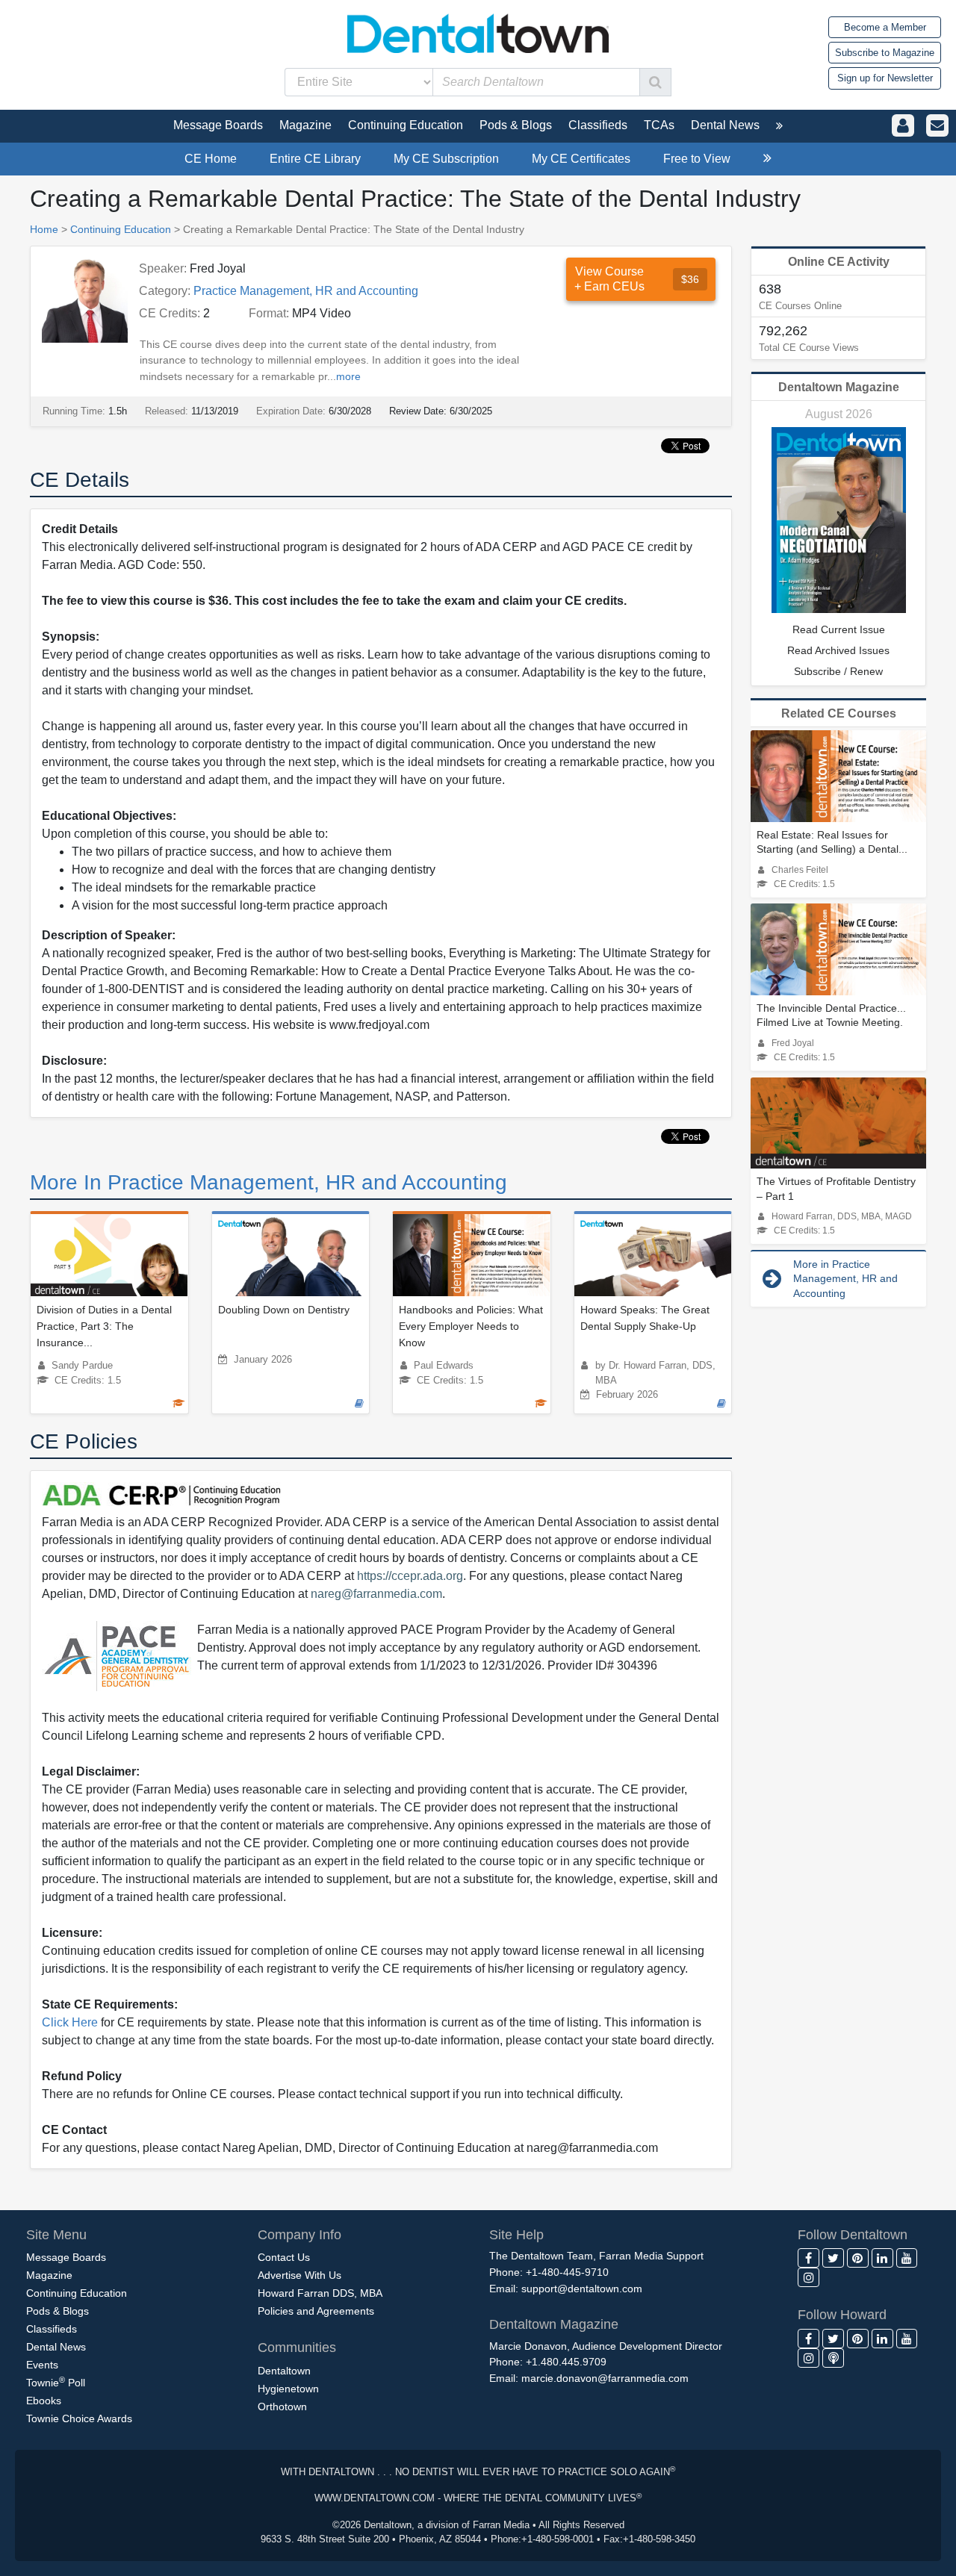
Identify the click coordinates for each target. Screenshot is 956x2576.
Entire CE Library (315, 159)
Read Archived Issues (838, 650)
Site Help (516, 2235)
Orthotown (282, 2407)
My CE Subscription (446, 159)
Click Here (70, 2022)
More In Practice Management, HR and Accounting (269, 1182)
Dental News (56, 2347)
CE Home (211, 159)
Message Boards (66, 2257)
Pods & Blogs (58, 2311)
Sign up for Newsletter (885, 78)
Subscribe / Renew (838, 671)
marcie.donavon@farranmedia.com (605, 2378)
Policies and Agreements (316, 2311)
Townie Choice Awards (79, 2418)
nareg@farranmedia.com (376, 1594)
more (348, 376)
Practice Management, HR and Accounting (306, 291)
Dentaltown (284, 2371)
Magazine (49, 2275)
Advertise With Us (299, 2275)
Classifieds (52, 2329)
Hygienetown (288, 2389)
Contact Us (284, 2257)
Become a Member (885, 27)
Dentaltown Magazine (839, 387)
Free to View (697, 159)
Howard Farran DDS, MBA (320, 2293)
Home (44, 229)
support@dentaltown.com (582, 2289)
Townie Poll (56, 2382)
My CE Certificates (581, 159)
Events (42, 2365)
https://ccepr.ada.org (410, 1576)
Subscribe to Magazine (885, 53)
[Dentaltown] (478, 32)
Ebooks (44, 2401)
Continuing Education (121, 229)
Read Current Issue (839, 629)
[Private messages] (937, 126)
